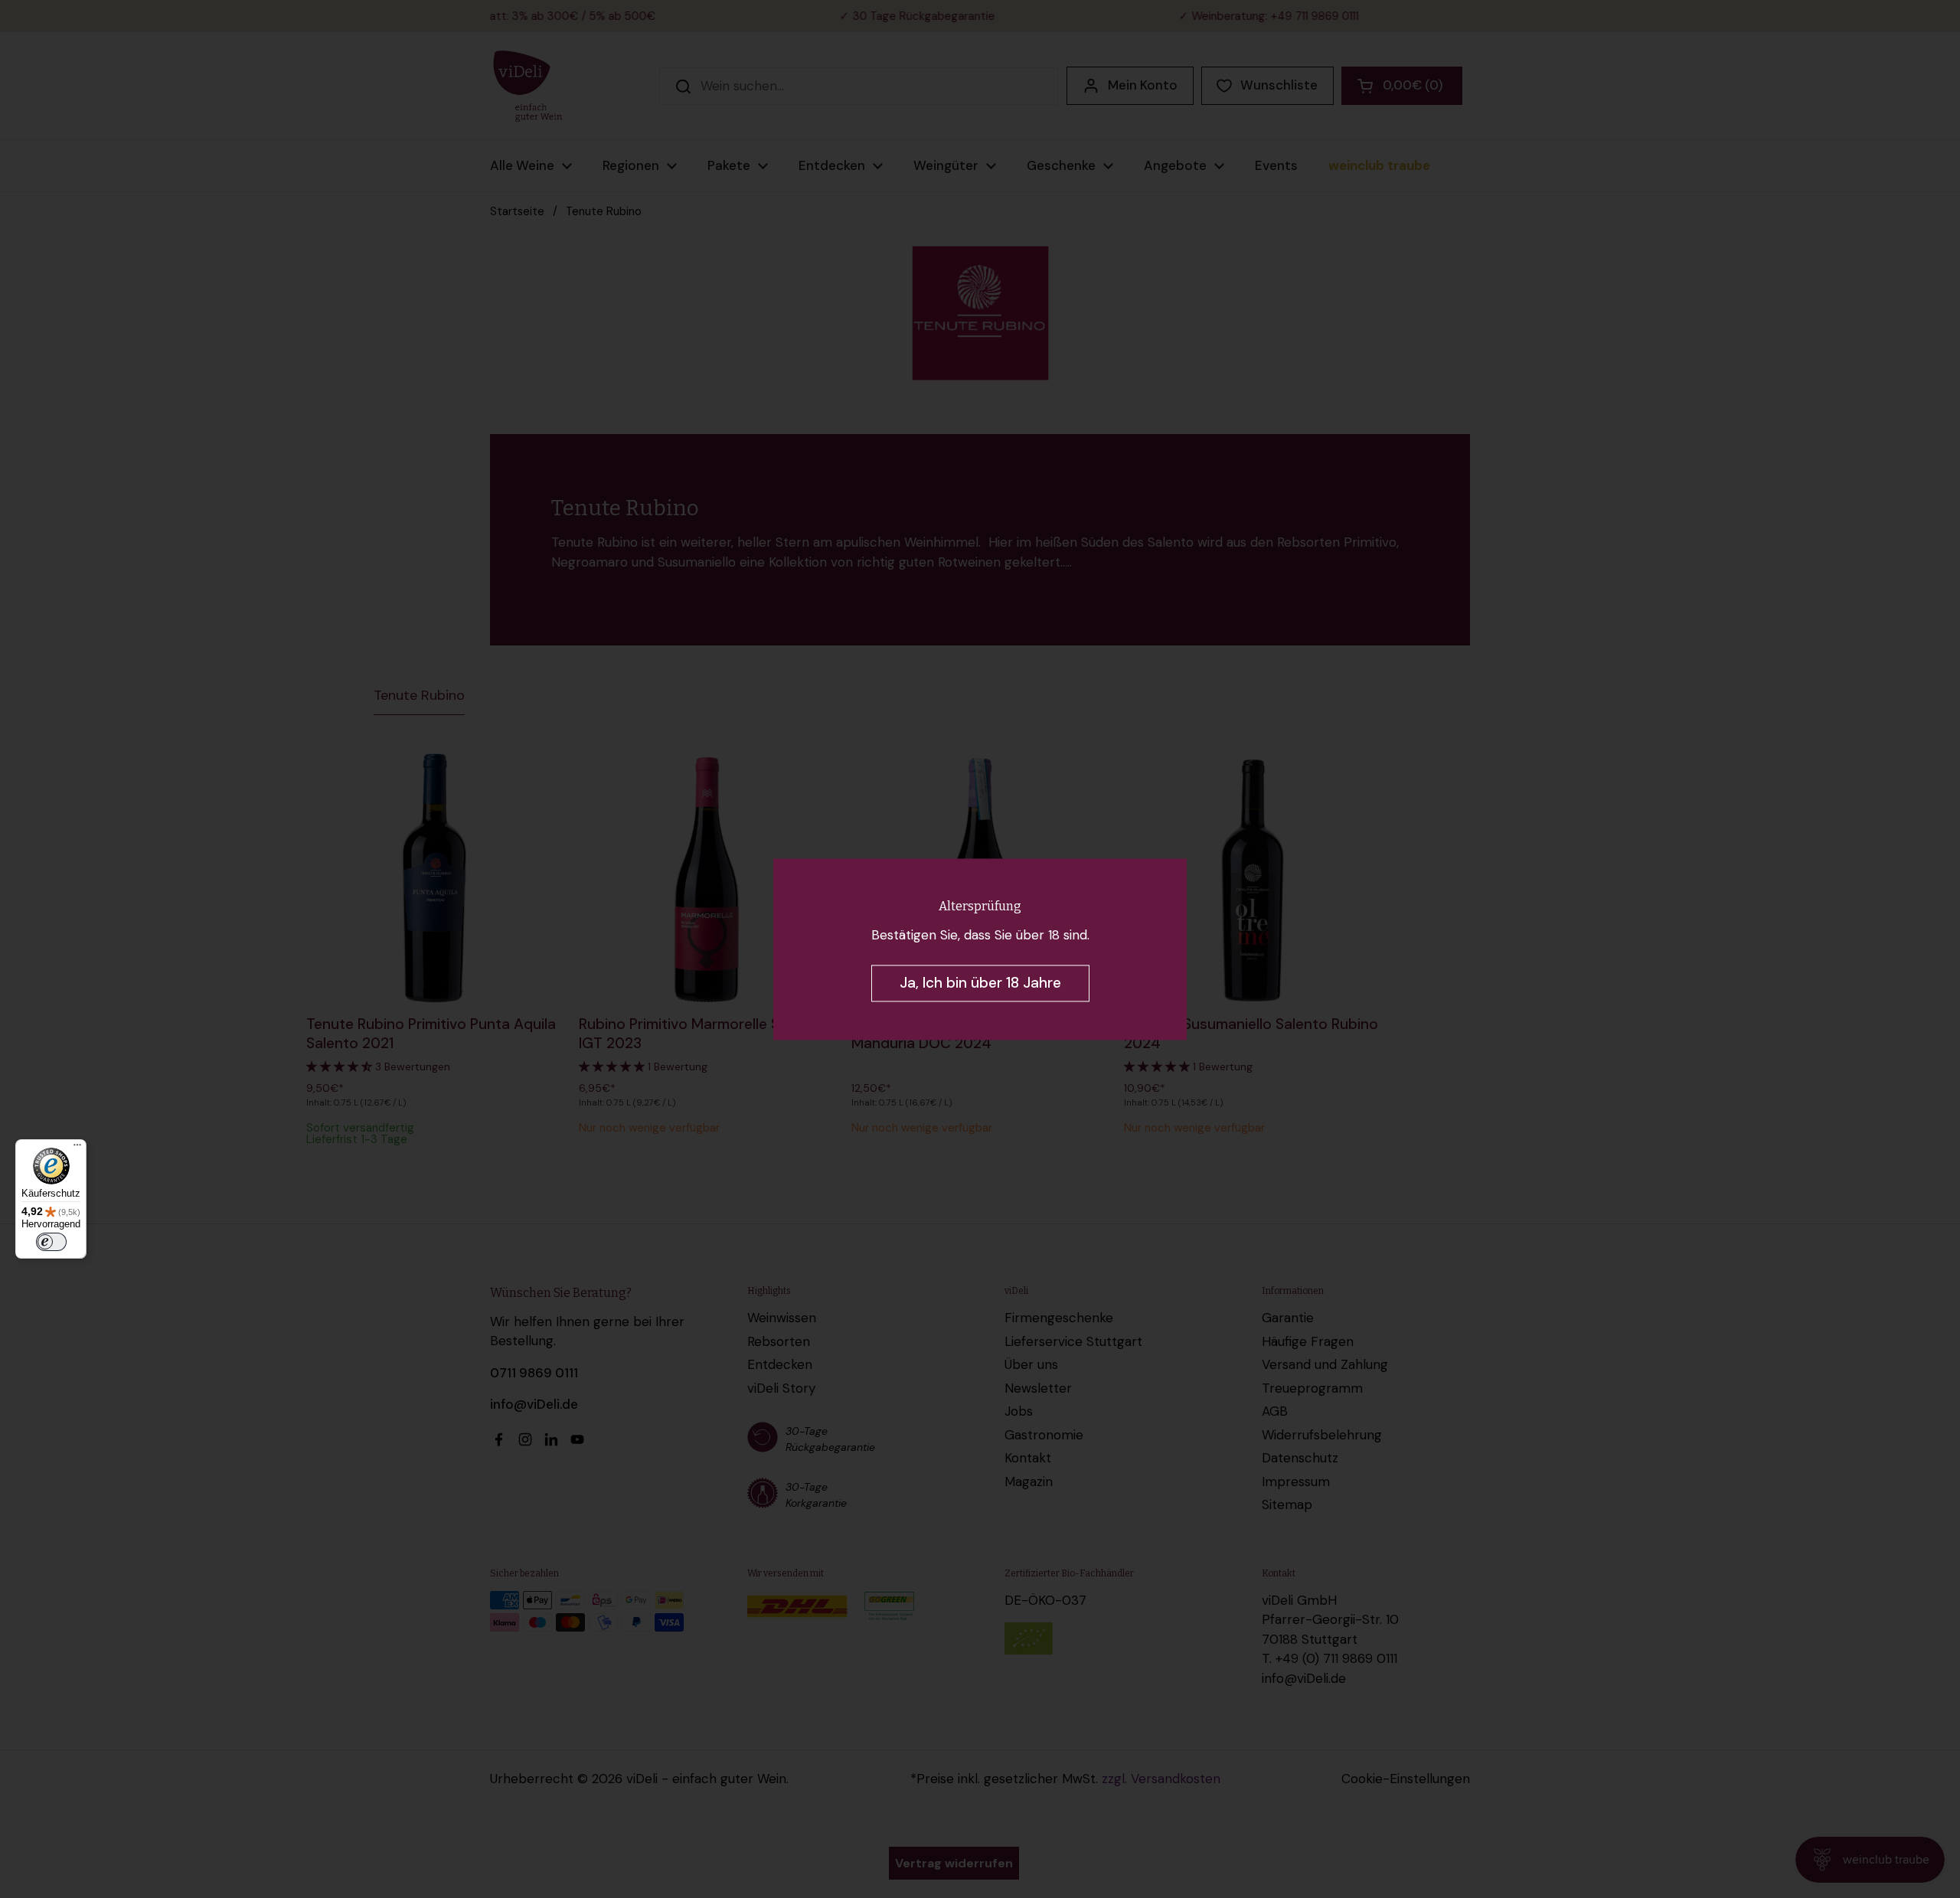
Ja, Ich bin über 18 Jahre (980, 983)
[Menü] (77, 1148)
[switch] (51, 1242)
